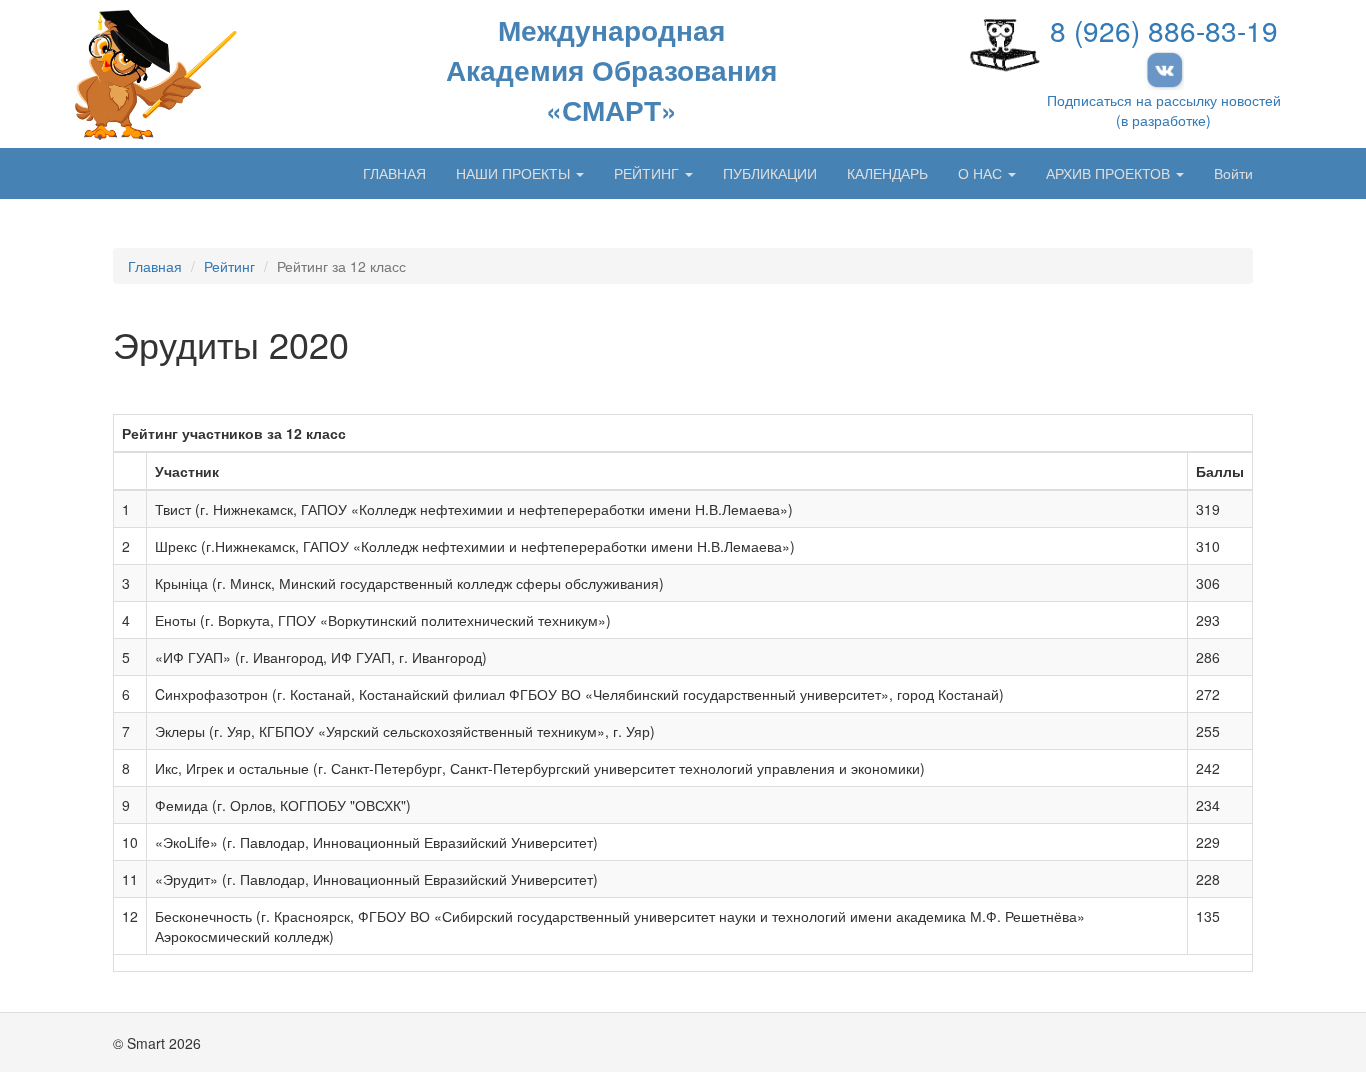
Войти (1233, 173)
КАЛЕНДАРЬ (887, 173)
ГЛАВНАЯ (394, 173)
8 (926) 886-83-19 (1164, 30)
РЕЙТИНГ (648, 173)
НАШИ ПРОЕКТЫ (515, 173)
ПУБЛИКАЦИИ (770, 173)
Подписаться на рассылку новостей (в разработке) (1164, 110)
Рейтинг (229, 266)
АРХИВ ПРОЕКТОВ (1110, 173)
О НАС (982, 173)
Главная (155, 266)
